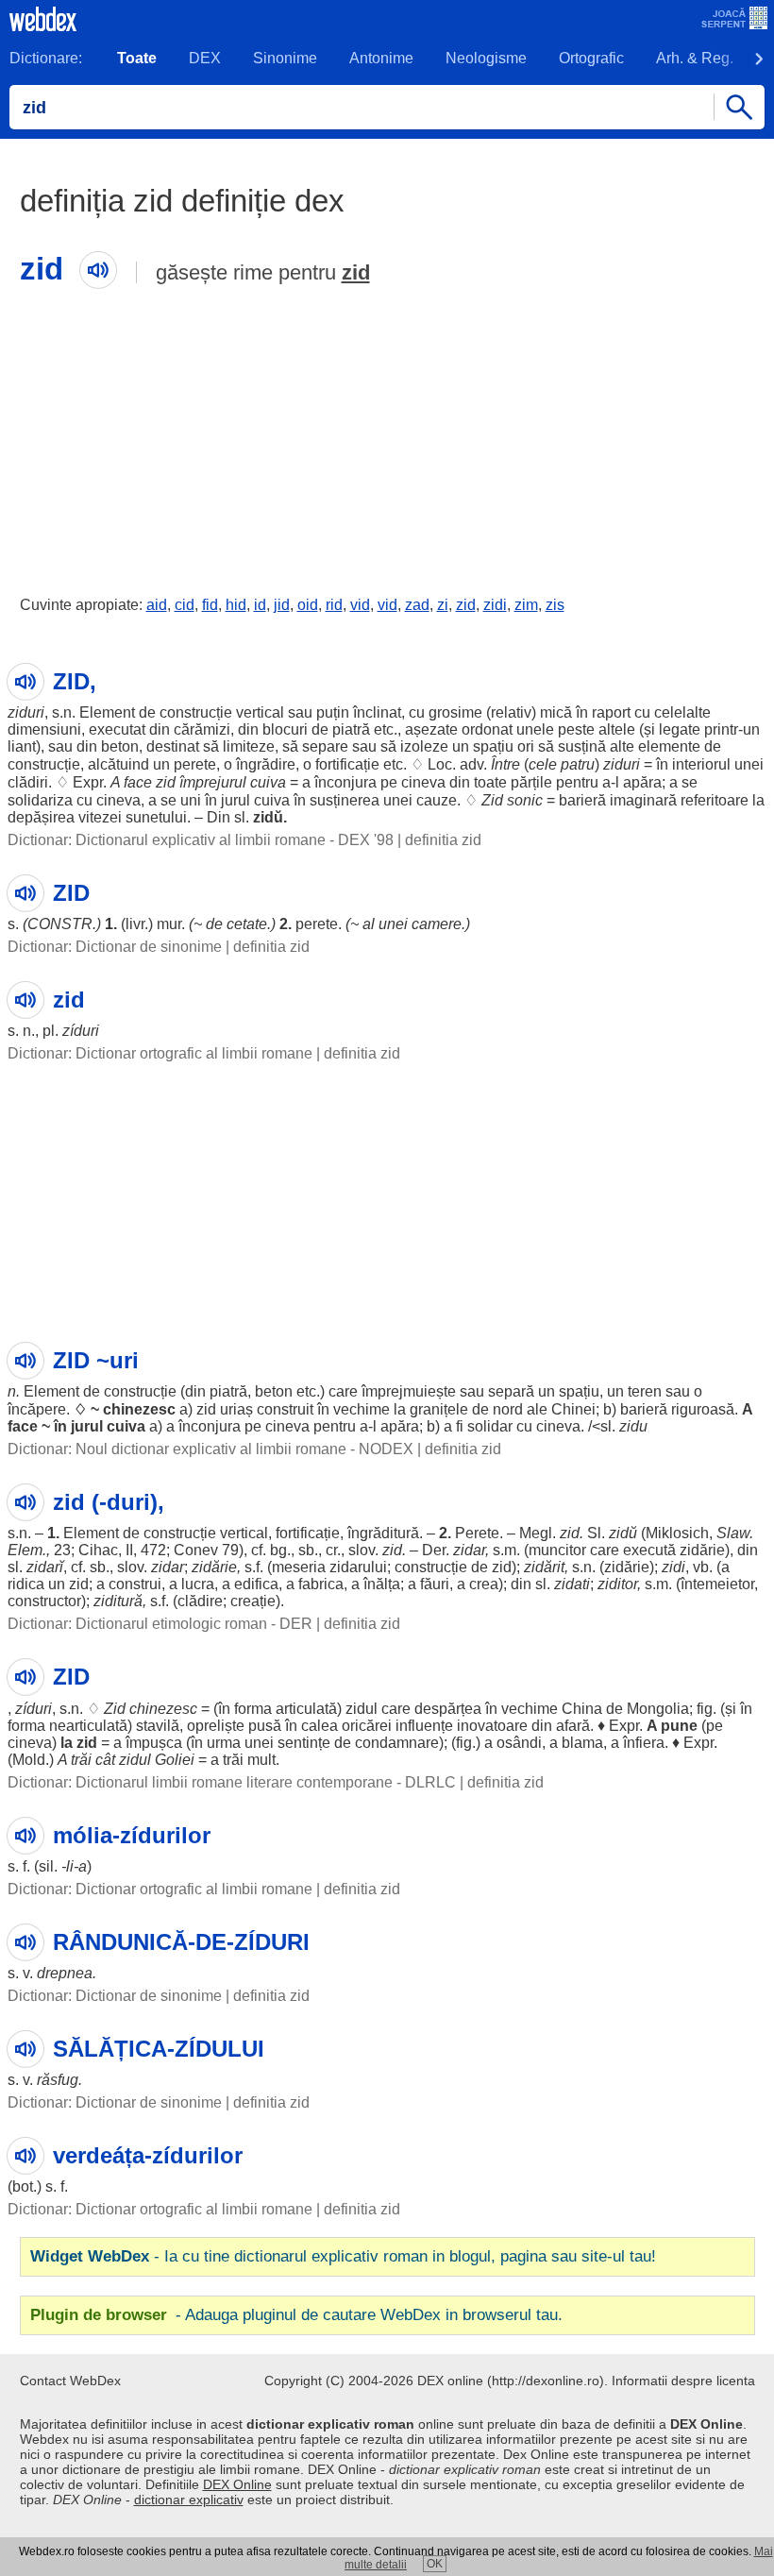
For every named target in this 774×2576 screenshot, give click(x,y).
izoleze (424, 746)
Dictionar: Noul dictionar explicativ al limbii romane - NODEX (210, 1449)
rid (334, 605)
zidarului (358, 1567)
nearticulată (88, 1726)
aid (157, 605)
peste (576, 729)
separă (511, 1391)
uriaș (236, 1409)
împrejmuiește (409, 1391)
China (582, 1709)
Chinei (573, 1409)
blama (582, 1743)
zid (356, 272)
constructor (44, 1601)
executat (117, 729)
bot (23, 2186)
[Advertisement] (387, 437)
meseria (299, 1567)
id (260, 605)
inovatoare (492, 1726)
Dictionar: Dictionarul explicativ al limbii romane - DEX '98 (201, 840)
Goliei (175, 1760)
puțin (333, 712)
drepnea (65, 1973)
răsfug (58, 2080)
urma (224, 1743)
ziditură (118, 1601)
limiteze (249, 746)
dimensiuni (44, 729)
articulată (306, 1709)
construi (135, 1584)
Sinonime (285, 58)
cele (543, 764)
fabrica (321, 1584)
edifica (256, 1584)
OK (435, 2564)
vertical (260, 712)
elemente (669, 746)
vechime (362, 1409)
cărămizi (202, 729)
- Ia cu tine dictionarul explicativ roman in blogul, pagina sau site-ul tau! (343, 2256)
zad (417, 605)
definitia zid (443, 840)
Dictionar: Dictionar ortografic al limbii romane (160, 1053)
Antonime (381, 58)
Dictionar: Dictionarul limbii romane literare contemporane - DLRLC (232, 1782)
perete (195, 764)
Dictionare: (46, 58)
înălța (382, 1584)
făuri (435, 1584)
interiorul (701, 764)
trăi (81, 1760)
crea (484, 1584)
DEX (205, 58)
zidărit (544, 1567)
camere (437, 924)
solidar (490, 1426)
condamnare (397, 1743)
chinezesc (139, 1409)
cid (185, 605)
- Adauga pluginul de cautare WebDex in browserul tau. (296, 2315)
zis (555, 605)
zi (443, 605)
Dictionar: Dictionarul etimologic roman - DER (160, 1624)
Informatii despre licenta (683, 2381)
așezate (431, 729)
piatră (351, 729)
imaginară (643, 800)
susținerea (345, 800)
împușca (154, 1743)
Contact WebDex (70, 2381)
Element (107, 712)
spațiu (493, 746)
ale (537, 1409)
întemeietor (717, 1584)
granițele (439, 1409)
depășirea (41, 817)
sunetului (156, 817)
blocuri (285, 729)
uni (191, 800)
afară (573, 1726)
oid (308, 605)
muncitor (557, 1550)
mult (261, 1760)
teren (645, 1391)
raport (611, 712)
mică (556, 712)
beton (120, 746)
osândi (519, 1743)
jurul (236, 800)
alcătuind (118, 764)
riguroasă (703, 1409)
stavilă (158, 1726)
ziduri (26, 712)
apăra (642, 782)
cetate (247, 924)
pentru (577, 782)
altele (617, 729)
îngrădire (266, 764)
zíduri (81, 1031)
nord (508, 1409)
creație (253, 1601)
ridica (26, 1584)
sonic (525, 800)
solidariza (40, 800)
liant (22, 746)
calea (320, 1726)
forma (253, 1709)
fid (210, 605)
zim (526, 605)
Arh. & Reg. (695, 58)
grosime (455, 712)
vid (360, 605)
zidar (469, 1550)
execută (649, 1550)
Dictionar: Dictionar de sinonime (115, 947)
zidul (362, 1709)
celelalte (682, 712)
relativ (511, 712)
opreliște (216, 1726)
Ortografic (591, 58)
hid (236, 605)
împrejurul (213, 782)
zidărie (702, 1550)
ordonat (487, 729)
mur (169, 924)
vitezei (100, 817)
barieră (582, 800)
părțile (531, 782)
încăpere (37, 1409)
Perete (477, 1533)
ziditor (617, 1584)
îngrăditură (383, 1533)
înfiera (644, 1743)
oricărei (367, 1726)
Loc (440, 764)
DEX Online (237, 2484)
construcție (196, 712)
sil (46, 1866)
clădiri (28, 782)
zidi (495, 605)
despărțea (448, 1709)
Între (505, 764)
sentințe (304, 1743)
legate (680, 729)
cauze (437, 800)
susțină (582, 746)
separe (325, 746)
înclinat (377, 712)
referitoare (715, 800)
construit (285, 1409)
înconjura (345, 782)
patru (578, 764)
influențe (424, 1726)
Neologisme (486, 58)
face (138, 782)
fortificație (347, 764)
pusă (265, 1726)
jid (282, 605)
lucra (198, 1584)
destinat (173, 746)
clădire (200, 1601)
